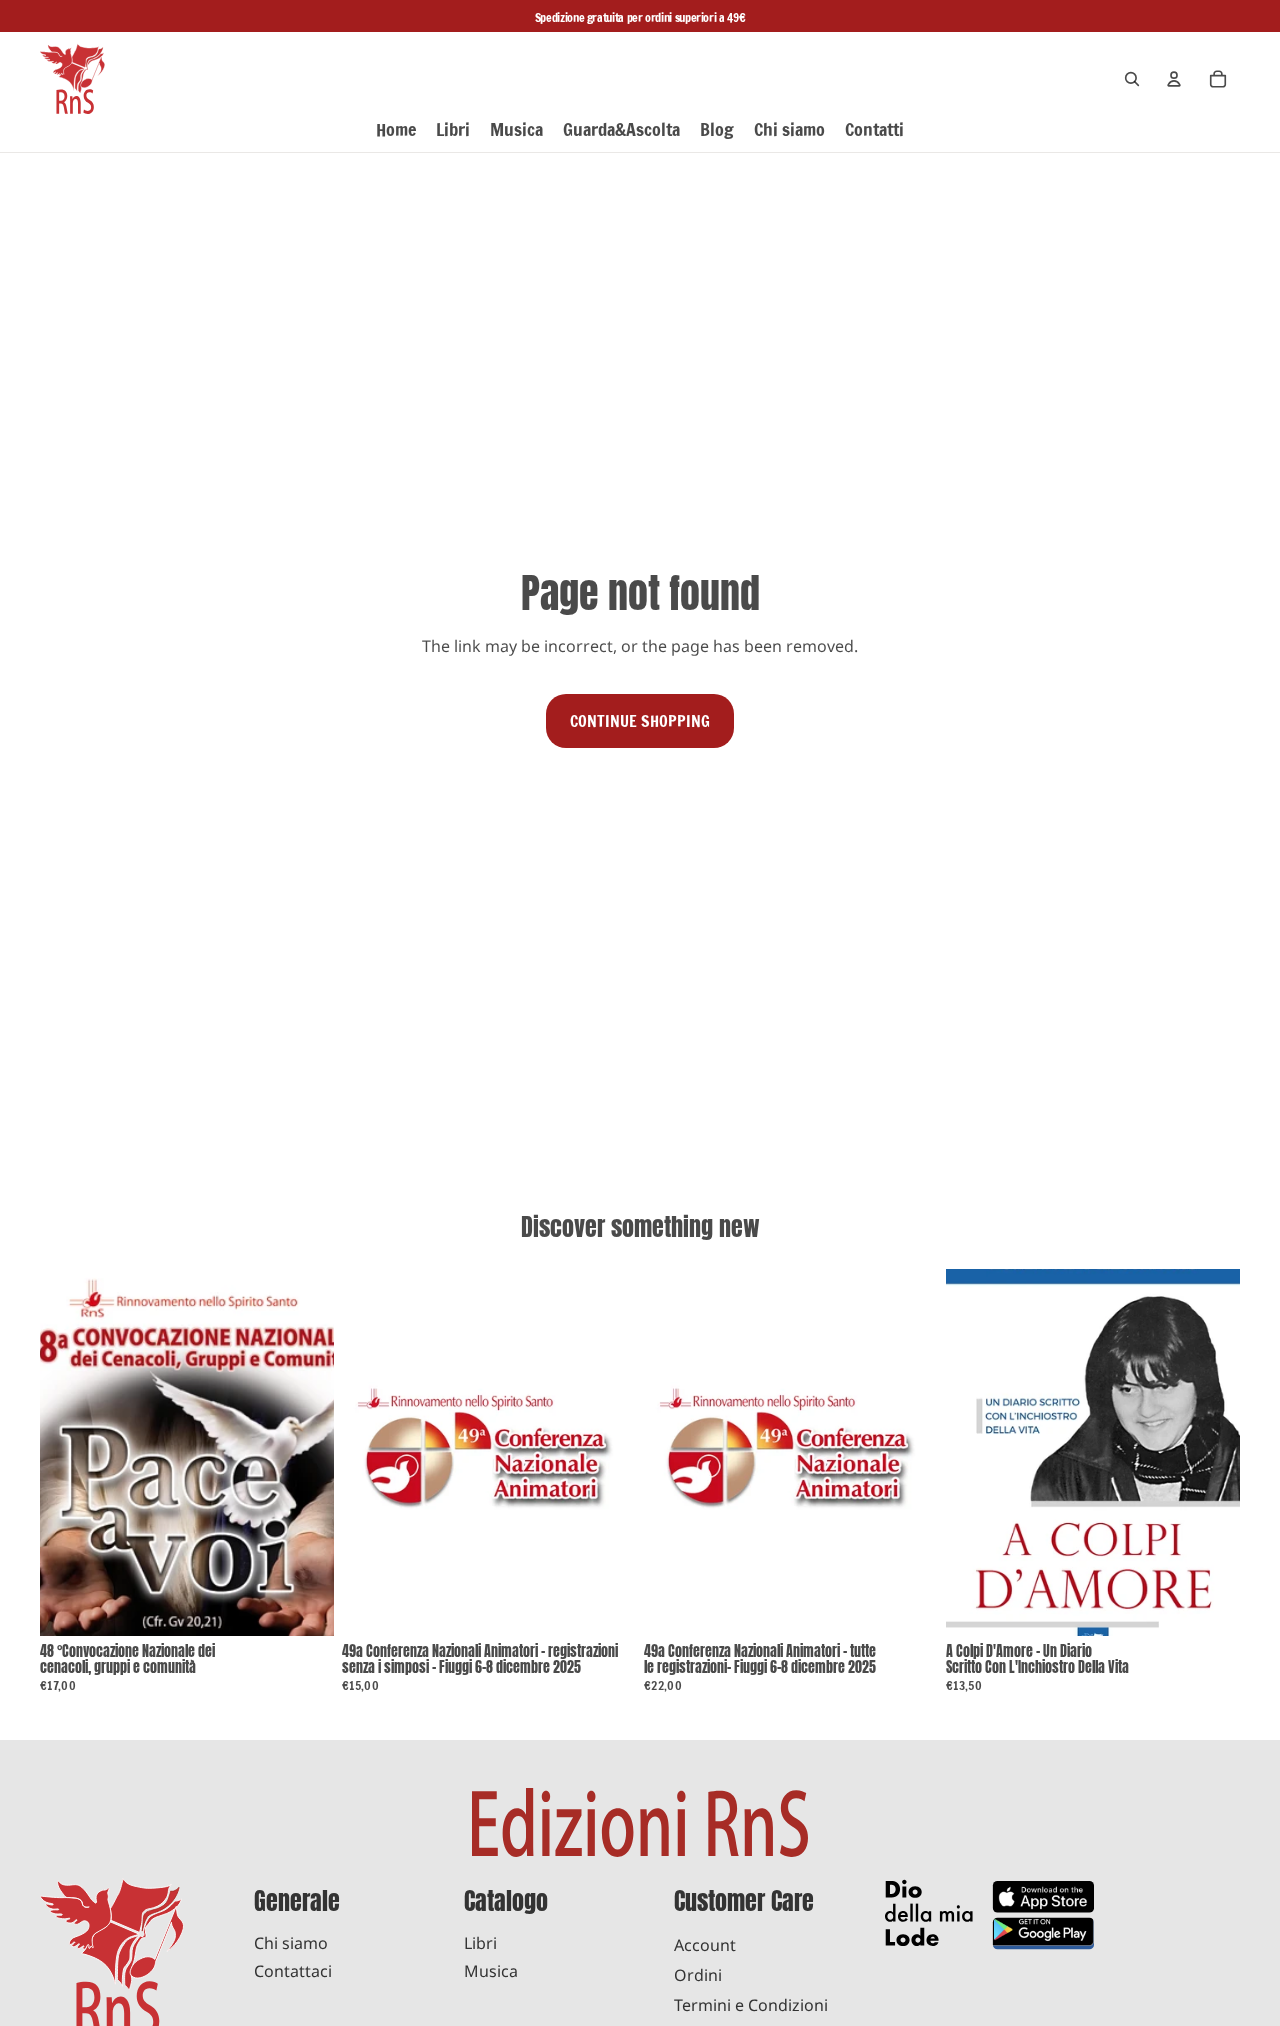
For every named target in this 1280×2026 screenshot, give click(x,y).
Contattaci (293, 1971)
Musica (491, 1971)
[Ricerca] (1132, 79)
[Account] (1174, 79)
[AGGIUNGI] (303, 1605)
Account (705, 1945)
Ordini (698, 1975)
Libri (480, 1943)
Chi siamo (291, 1943)
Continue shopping (640, 721)
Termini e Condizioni (751, 2005)
